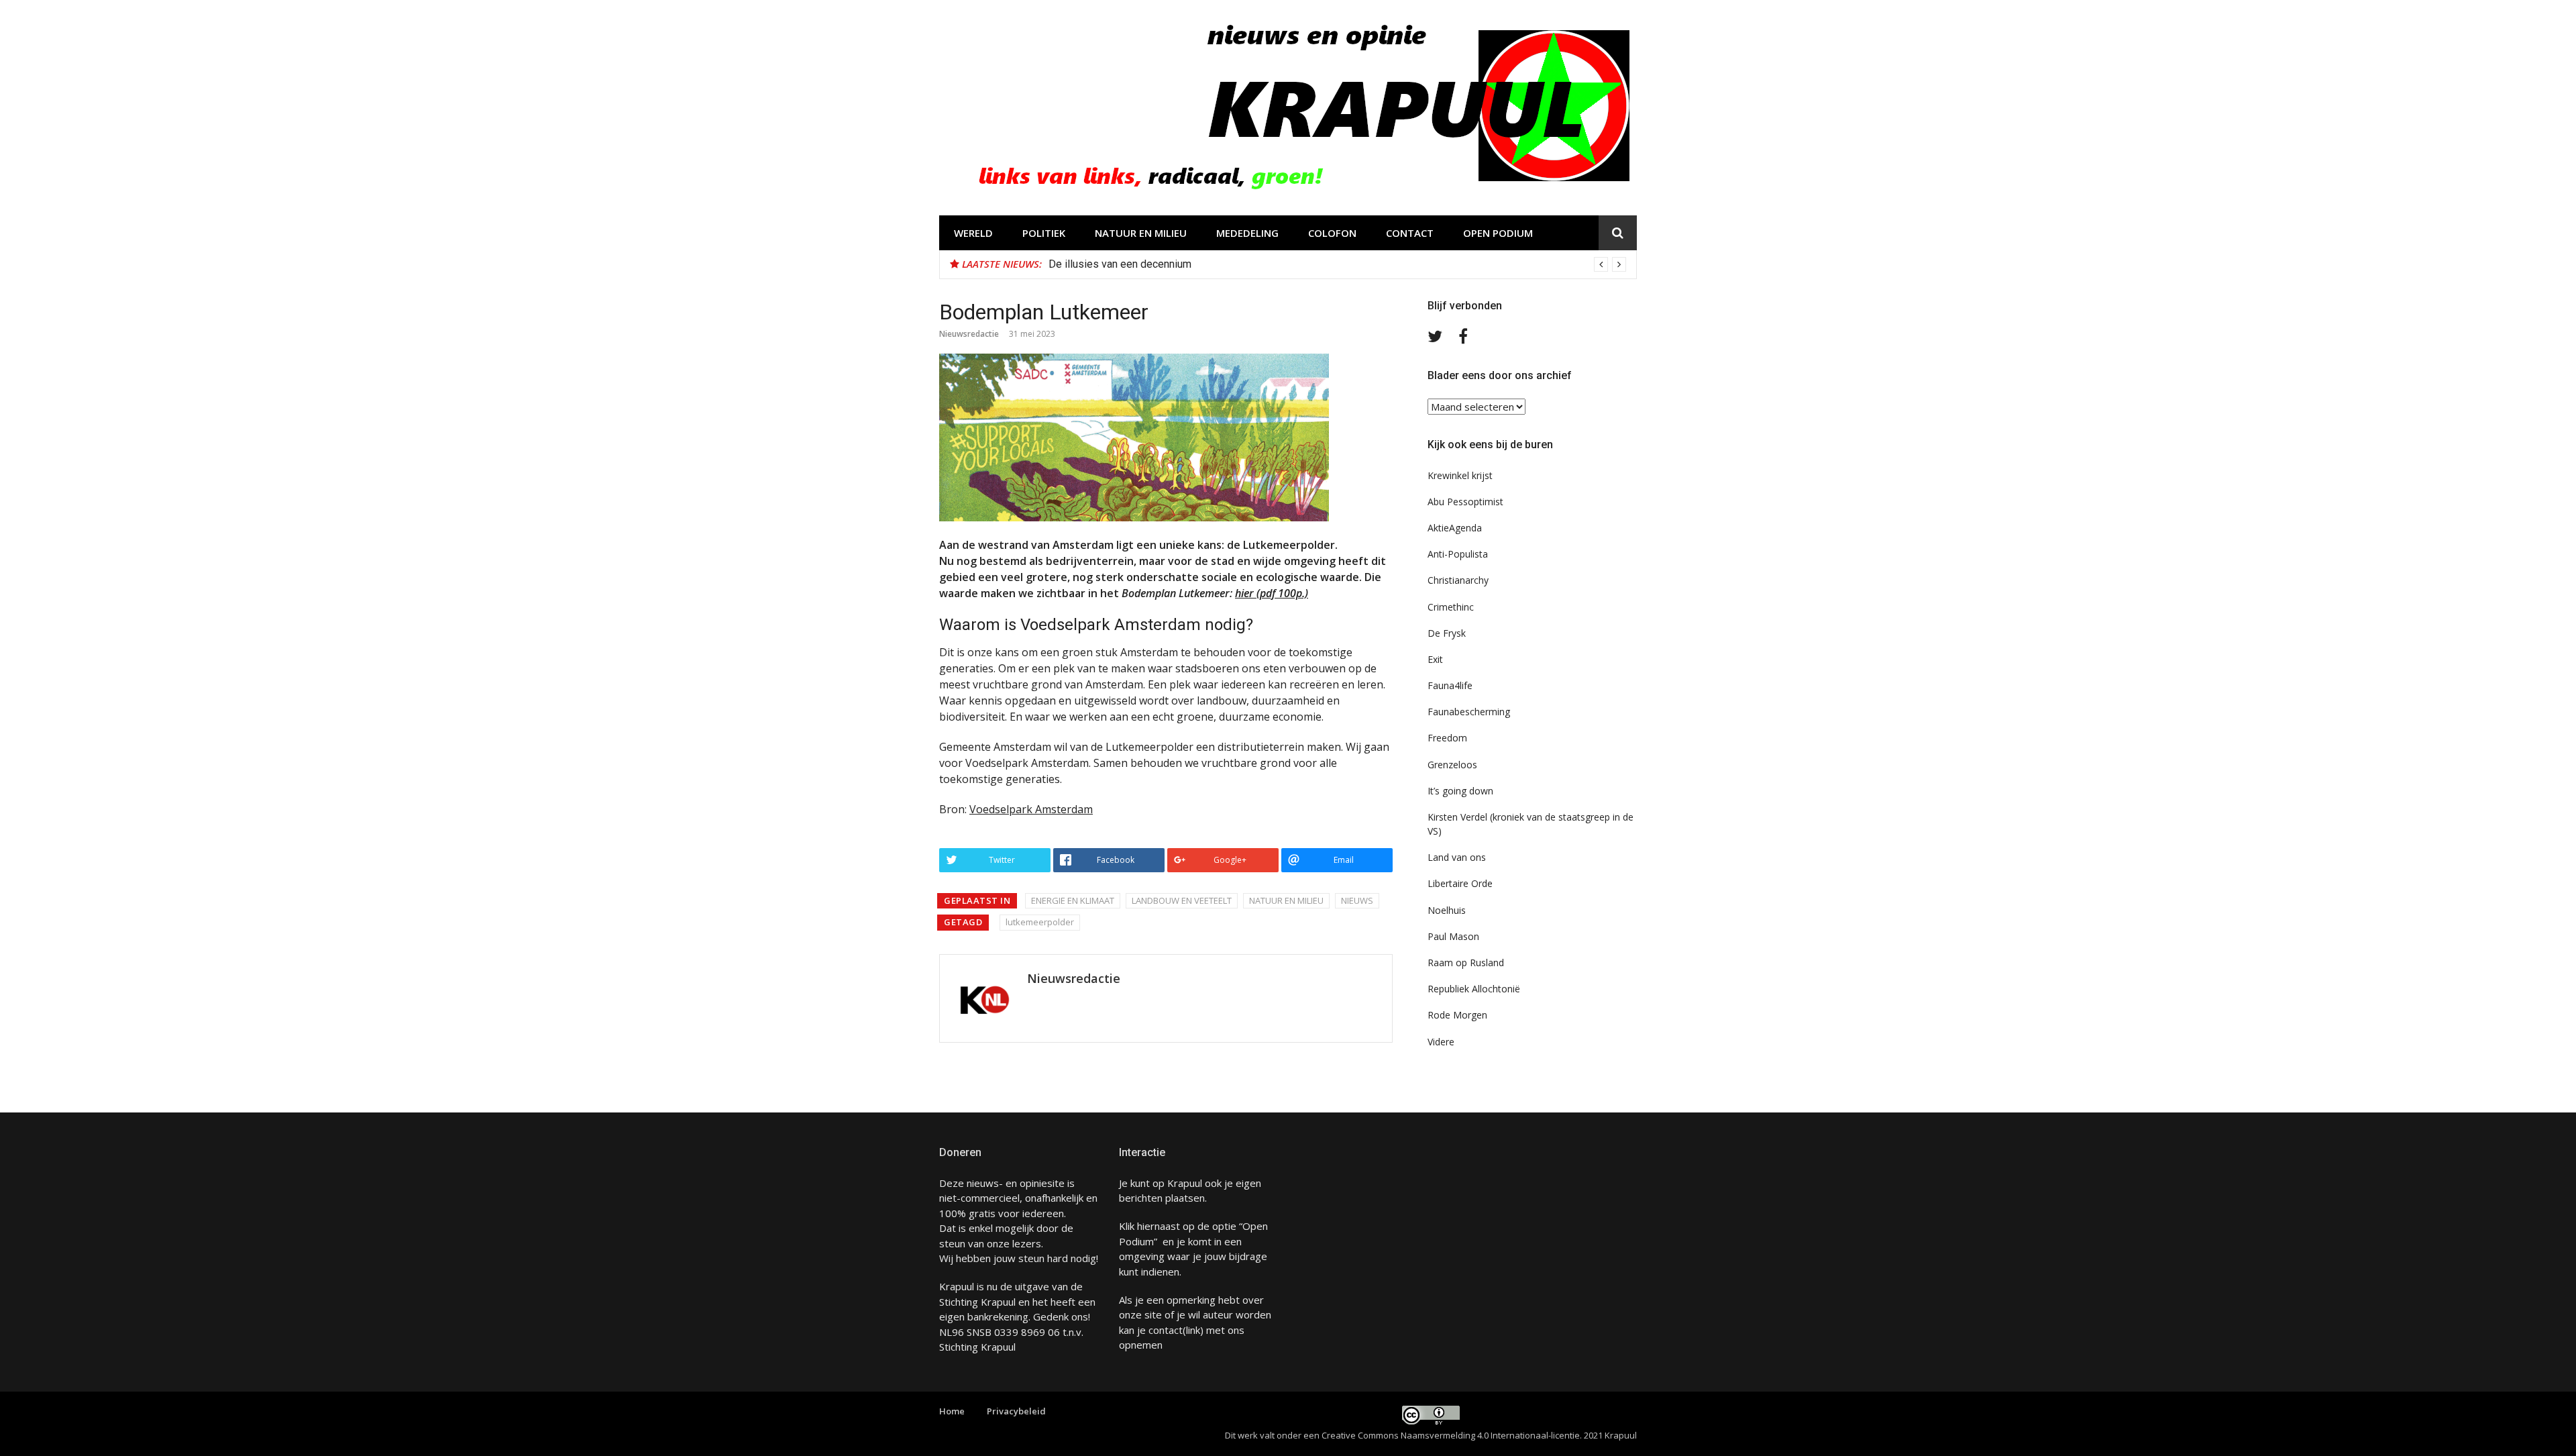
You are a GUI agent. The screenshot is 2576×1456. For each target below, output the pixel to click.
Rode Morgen (1457, 1015)
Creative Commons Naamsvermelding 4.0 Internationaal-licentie (1451, 1435)
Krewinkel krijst (1460, 475)
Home (952, 1411)
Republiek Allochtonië (1474, 989)
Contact (1410, 233)
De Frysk (1447, 633)
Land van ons (1457, 857)
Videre (1441, 1042)
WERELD (973, 233)
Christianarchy (1458, 580)
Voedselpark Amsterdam (1031, 809)
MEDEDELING (1247, 233)
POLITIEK (1044, 233)
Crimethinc (1451, 607)
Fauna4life (1450, 685)
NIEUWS (1357, 900)
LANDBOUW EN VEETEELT (1182, 900)
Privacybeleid (1016, 1411)
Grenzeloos (1452, 765)
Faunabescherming (1469, 712)
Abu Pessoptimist (1465, 502)
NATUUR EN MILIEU (1141, 233)
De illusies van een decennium (1120, 264)
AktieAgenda (1455, 528)
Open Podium (1498, 233)
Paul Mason (1453, 936)
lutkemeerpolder (1040, 922)
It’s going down (1460, 791)
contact (1166, 1330)
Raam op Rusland (1466, 963)
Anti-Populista (1458, 554)
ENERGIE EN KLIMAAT (1073, 900)
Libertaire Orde (1460, 883)
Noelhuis (1447, 910)
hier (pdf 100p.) (1272, 593)
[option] (1337, 264)
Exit (1435, 659)
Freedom (1447, 738)
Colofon (1332, 233)
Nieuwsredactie (969, 334)
